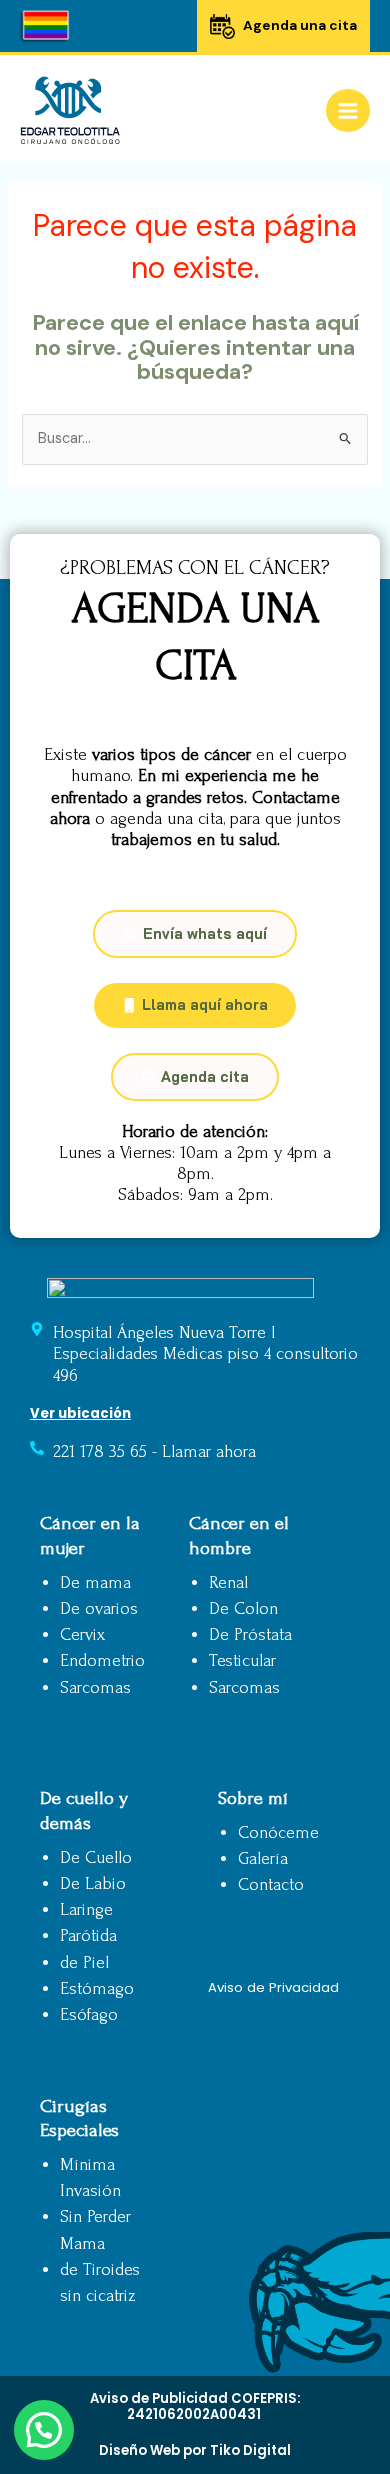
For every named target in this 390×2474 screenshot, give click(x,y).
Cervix (82, 1634)
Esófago (89, 2014)
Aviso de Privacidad (273, 1987)
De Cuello (96, 1857)
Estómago (97, 1988)
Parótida (88, 1935)
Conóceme (278, 1832)
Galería (263, 1858)
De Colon (243, 1608)
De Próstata (250, 1634)
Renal (228, 1582)
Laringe (86, 1909)
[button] (44, 2430)
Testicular (242, 1660)
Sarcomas (95, 1687)
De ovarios (99, 1608)
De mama (95, 1582)
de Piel (84, 1962)
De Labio (93, 1883)
